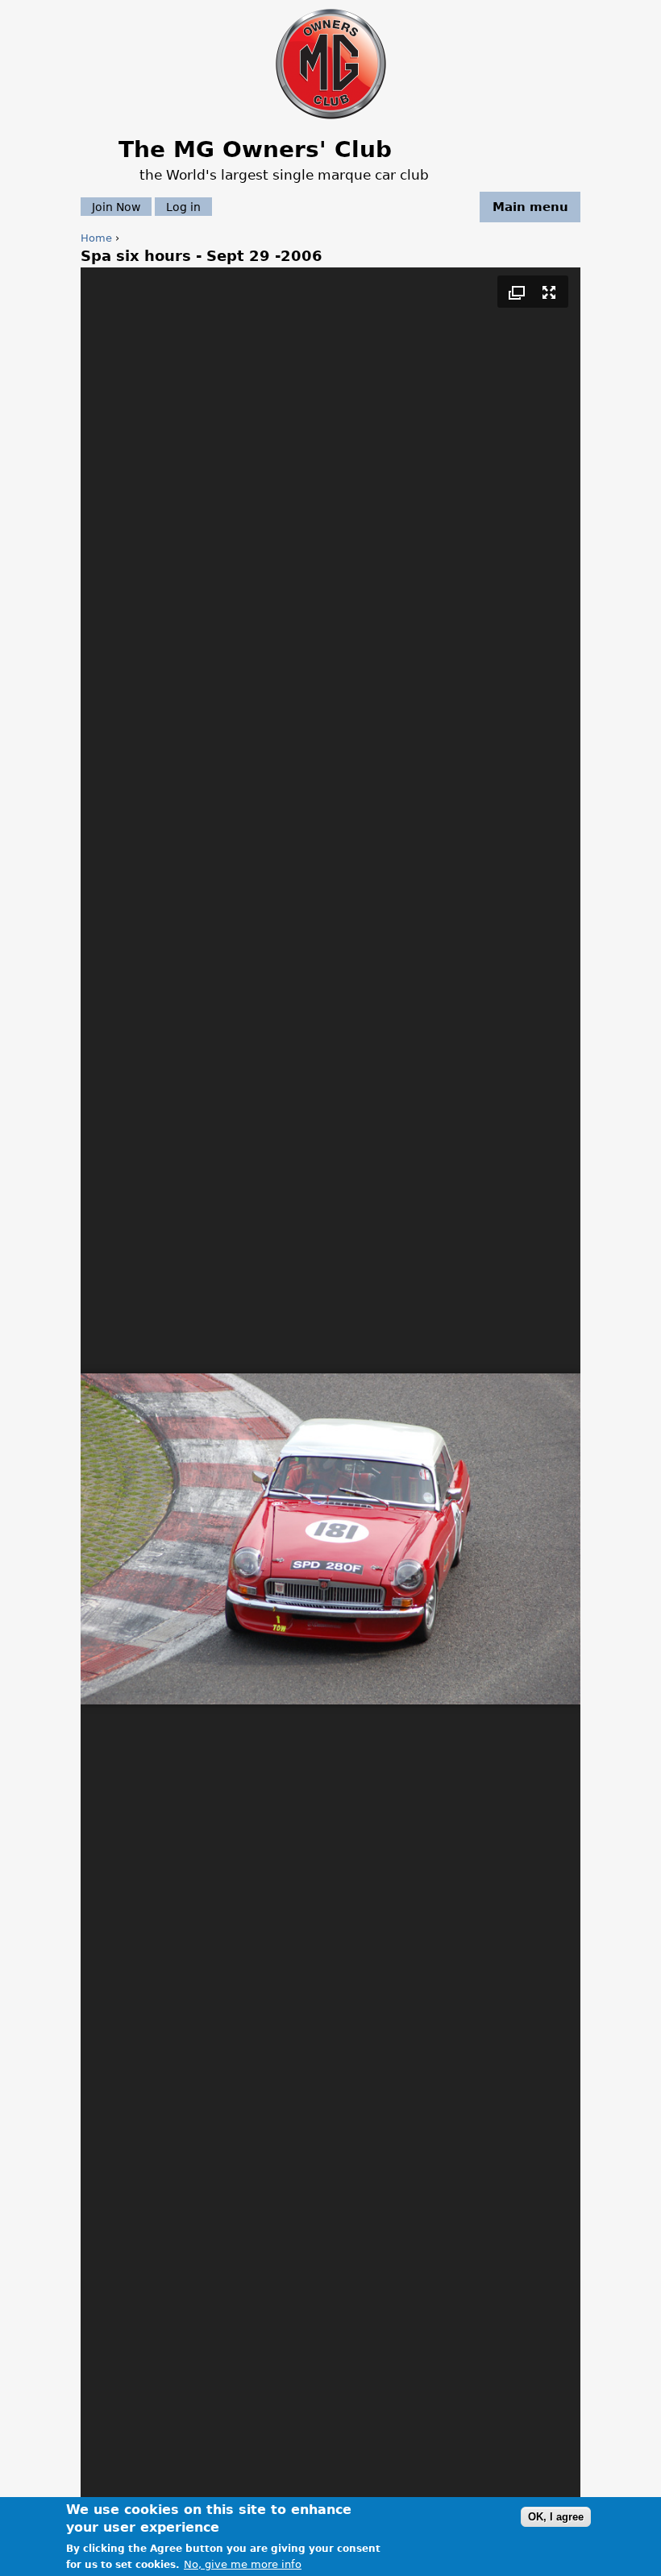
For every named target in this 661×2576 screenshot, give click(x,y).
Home (96, 238)
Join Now (116, 207)
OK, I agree (556, 2517)
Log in (183, 207)
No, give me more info (243, 2564)
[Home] (331, 120)
